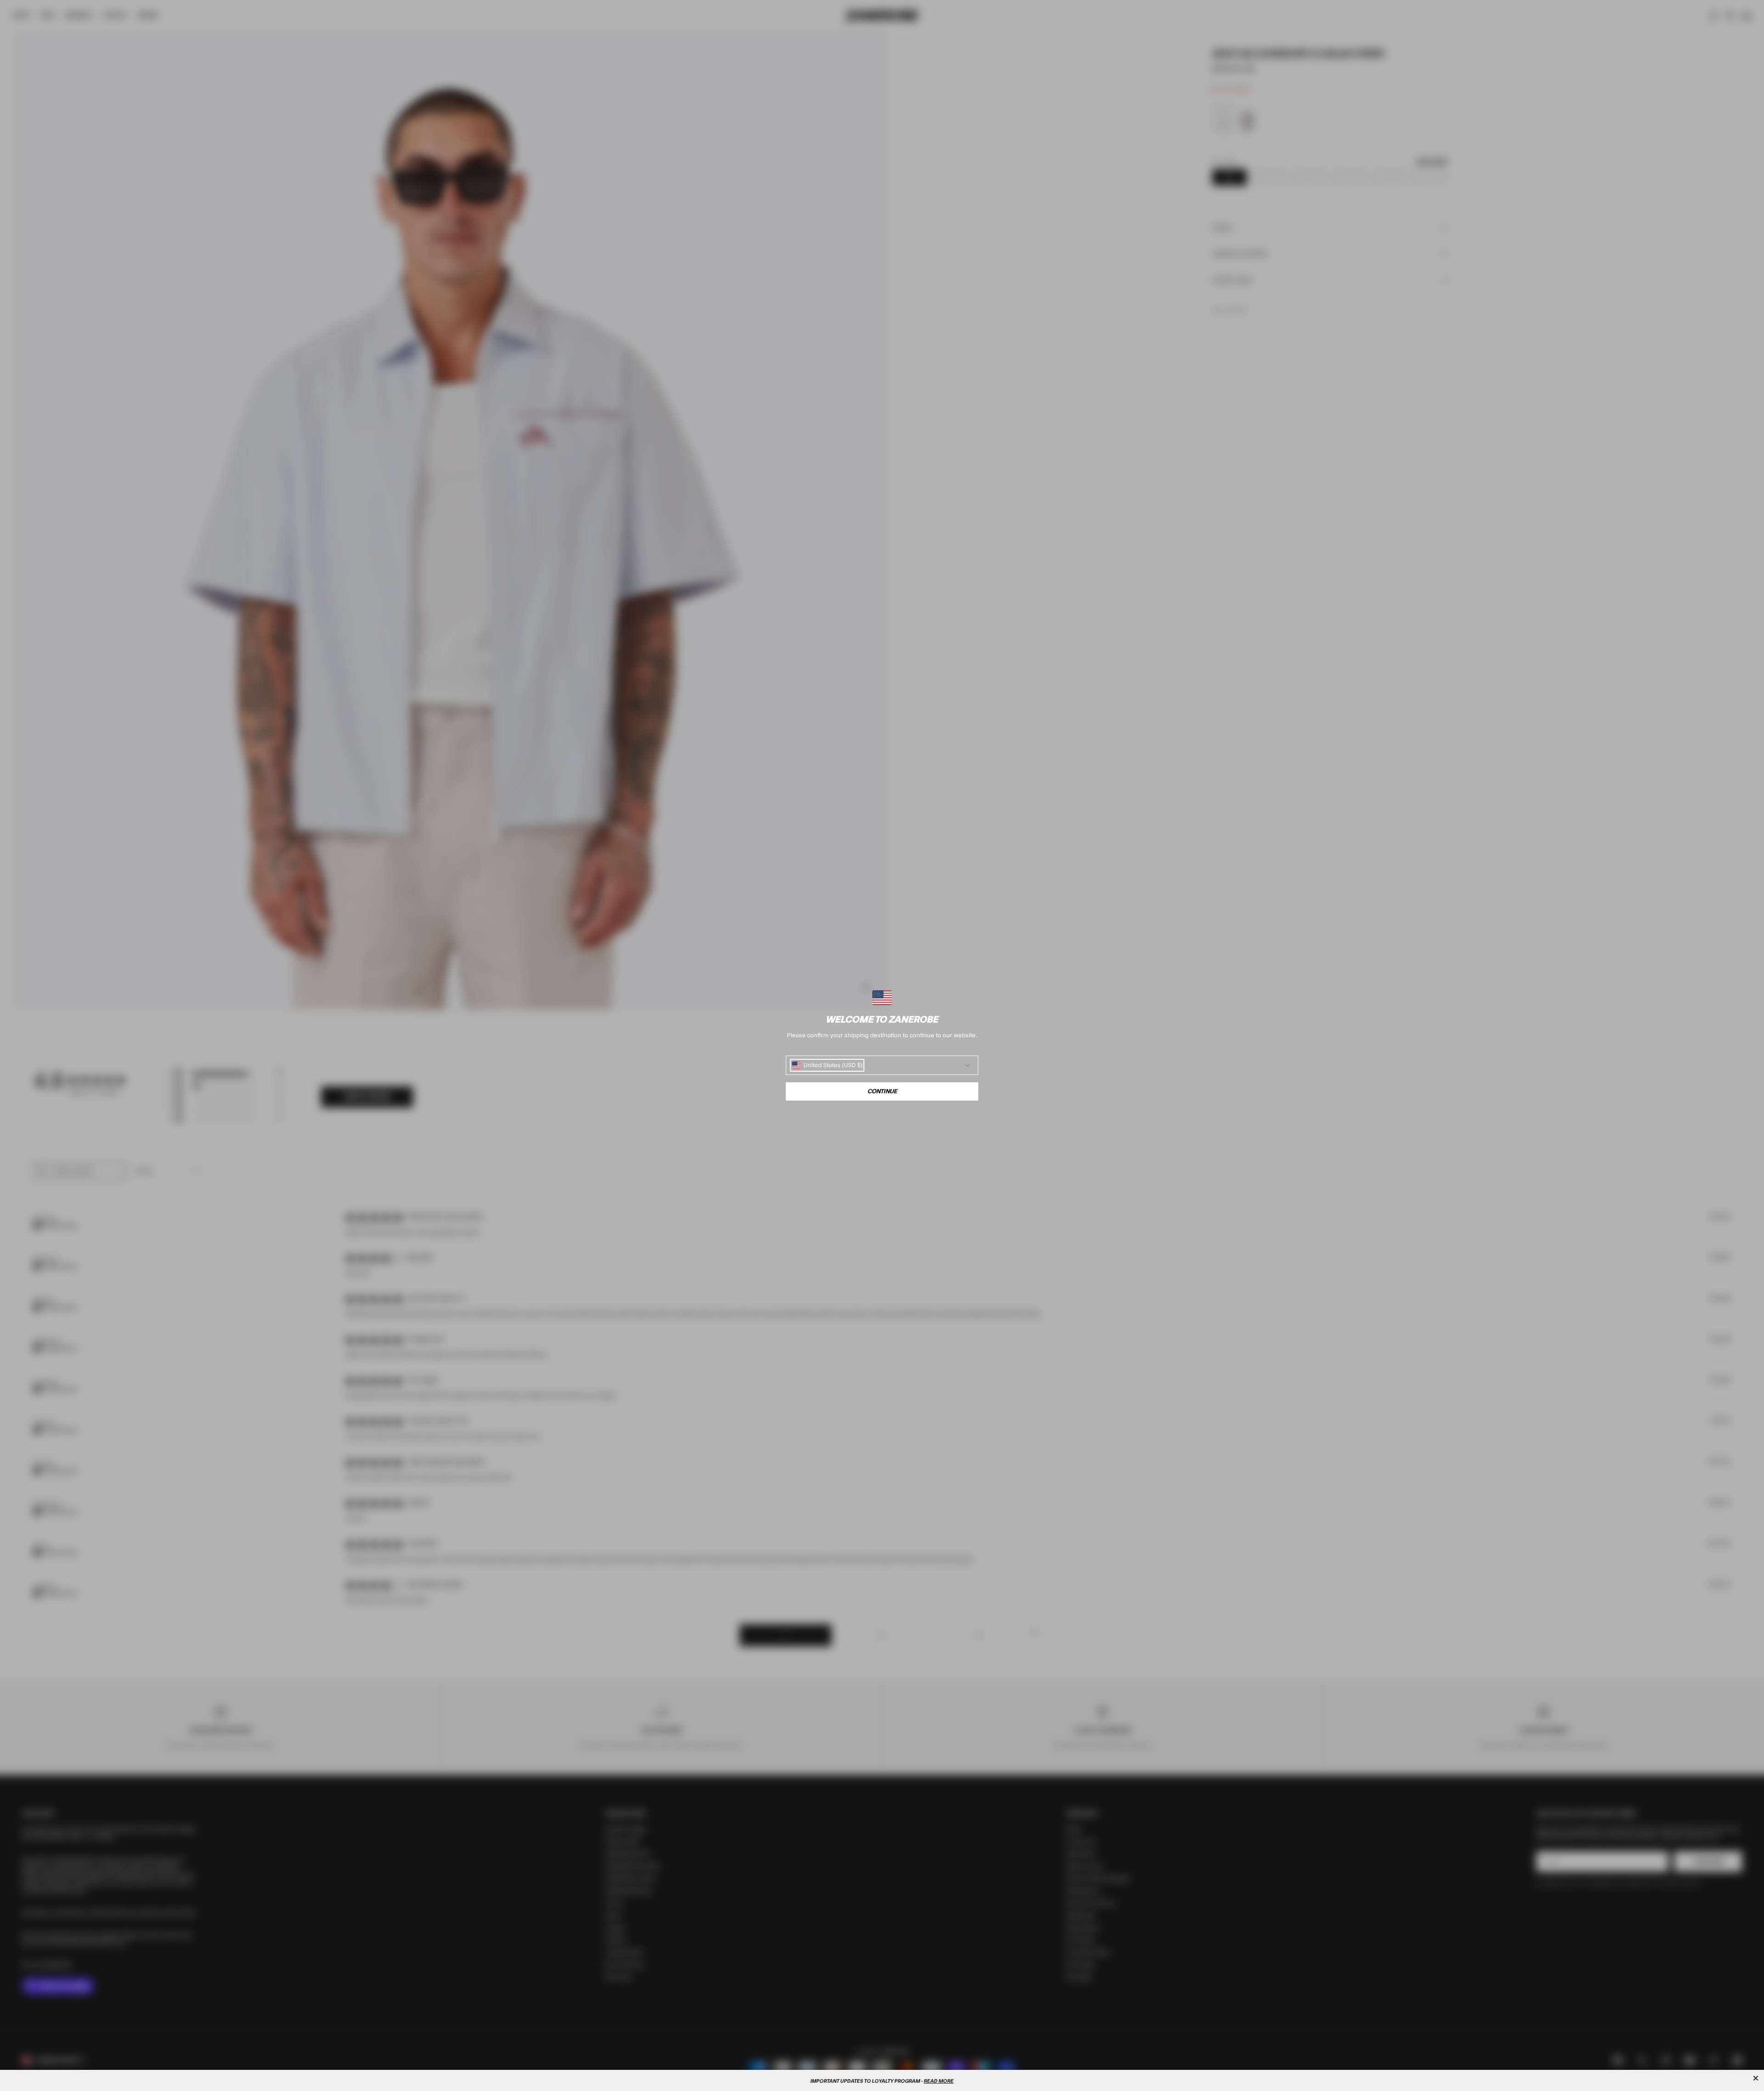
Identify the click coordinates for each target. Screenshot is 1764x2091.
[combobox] (827, 1065)
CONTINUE (882, 1091)
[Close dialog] (1756, 2078)
